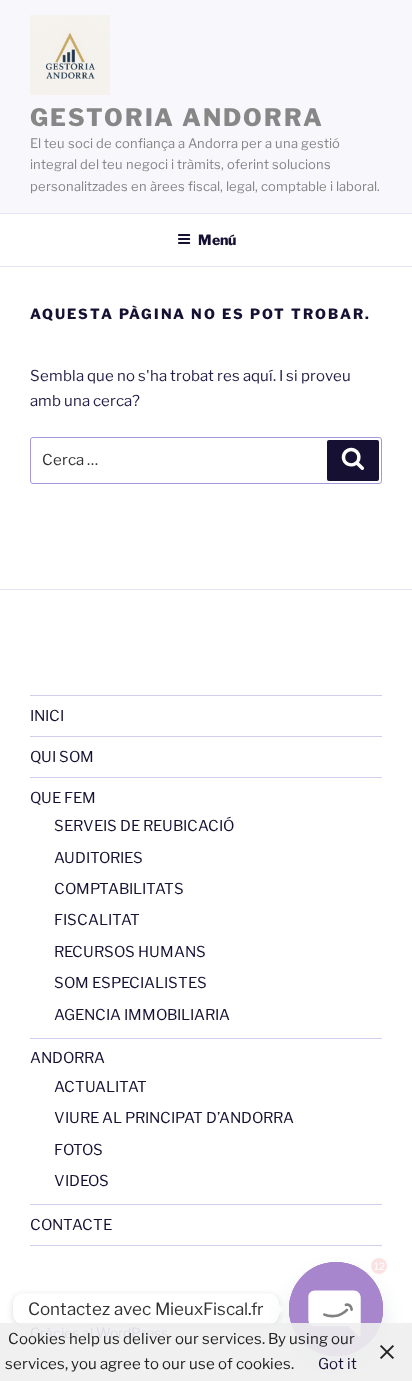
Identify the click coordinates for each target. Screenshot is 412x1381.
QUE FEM (63, 798)
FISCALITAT (97, 920)
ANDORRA (67, 1058)
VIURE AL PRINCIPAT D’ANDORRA (174, 1118)
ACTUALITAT (100, 1087)
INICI (47, 716)
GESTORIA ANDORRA (177, 117)
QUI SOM (62, 757)
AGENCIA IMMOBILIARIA (142, 1015)
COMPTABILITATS (119, 889)
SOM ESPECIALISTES (130, 983)
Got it (337, 1364)
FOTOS (78, 1150)
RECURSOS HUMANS (130, 952)
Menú (217, 239)
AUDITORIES (98, 858)
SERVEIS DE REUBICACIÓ (144, 826)
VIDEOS (81, 1181)
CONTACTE (71, 1225)
